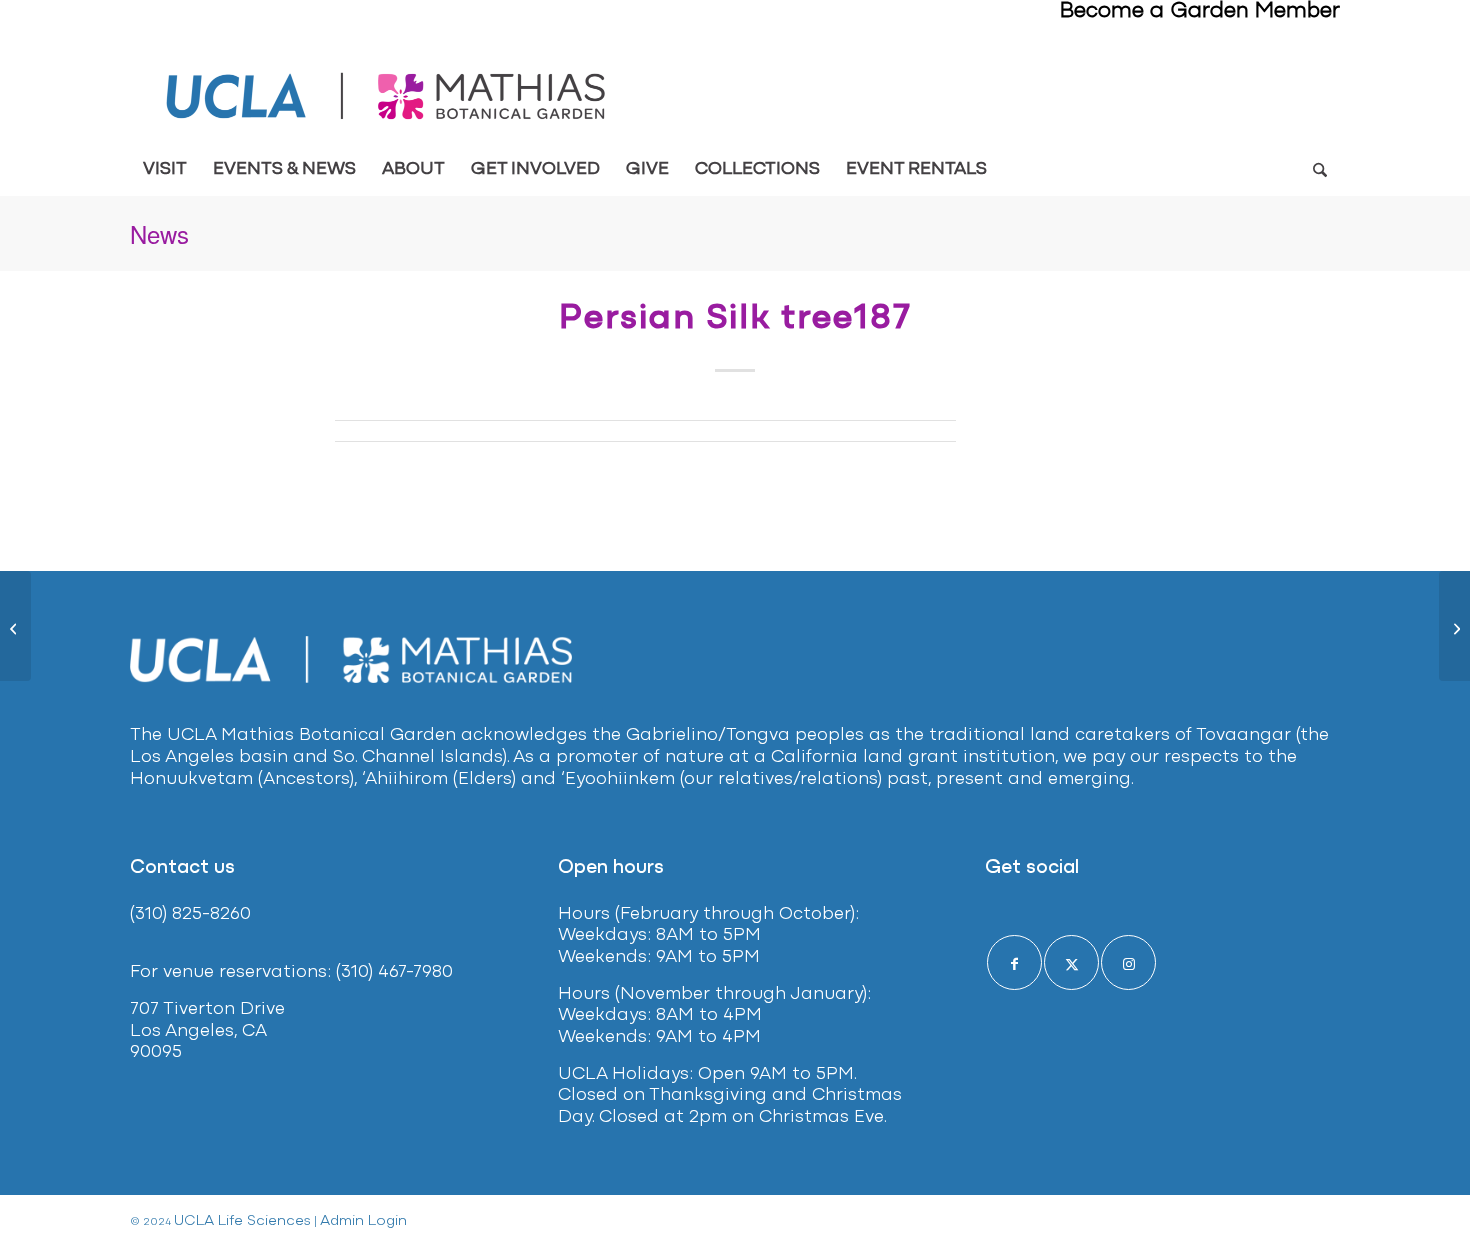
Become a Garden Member (1200, 11)
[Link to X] (1071, 962)
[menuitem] (165, 170)
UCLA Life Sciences (242, 1221)
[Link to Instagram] (1128, 962)
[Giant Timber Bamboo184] (15, 626)
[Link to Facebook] (1014, 962)
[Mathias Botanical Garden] (387, 96)
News (159, 233)
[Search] (1319, 170)
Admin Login (363, 1221)
